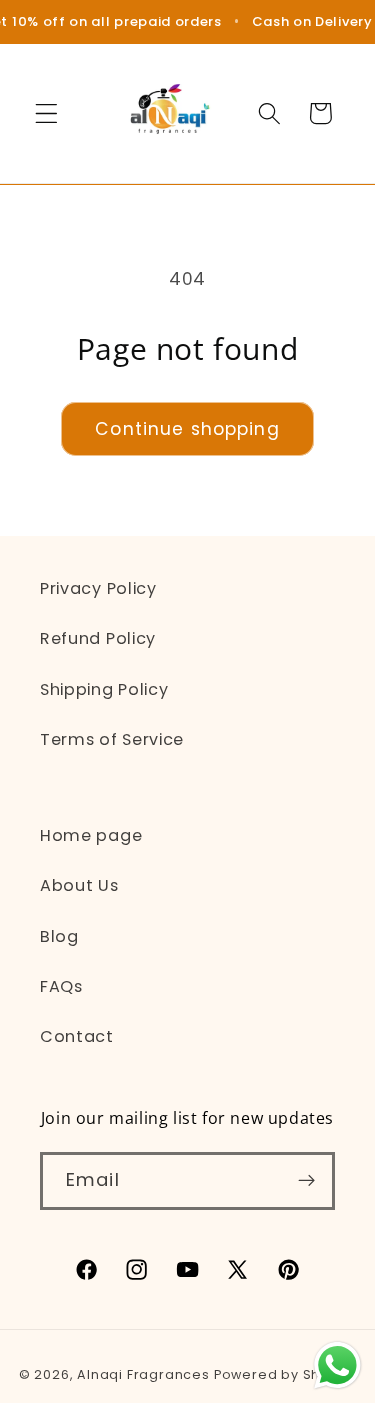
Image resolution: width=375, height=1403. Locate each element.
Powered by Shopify (285, 1374)
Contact (77, 1036)
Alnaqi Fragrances (143, 1374)
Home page (91, 835)
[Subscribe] (306, 1181)
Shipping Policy (104, 689)
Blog (59, 936)
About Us (79, 885)
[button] (46, 113)
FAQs (61, 986)
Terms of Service (112, 739)
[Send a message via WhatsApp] (337, 1365)
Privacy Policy (98, 588)
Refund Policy (98, 638)
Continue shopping (187, 429)
